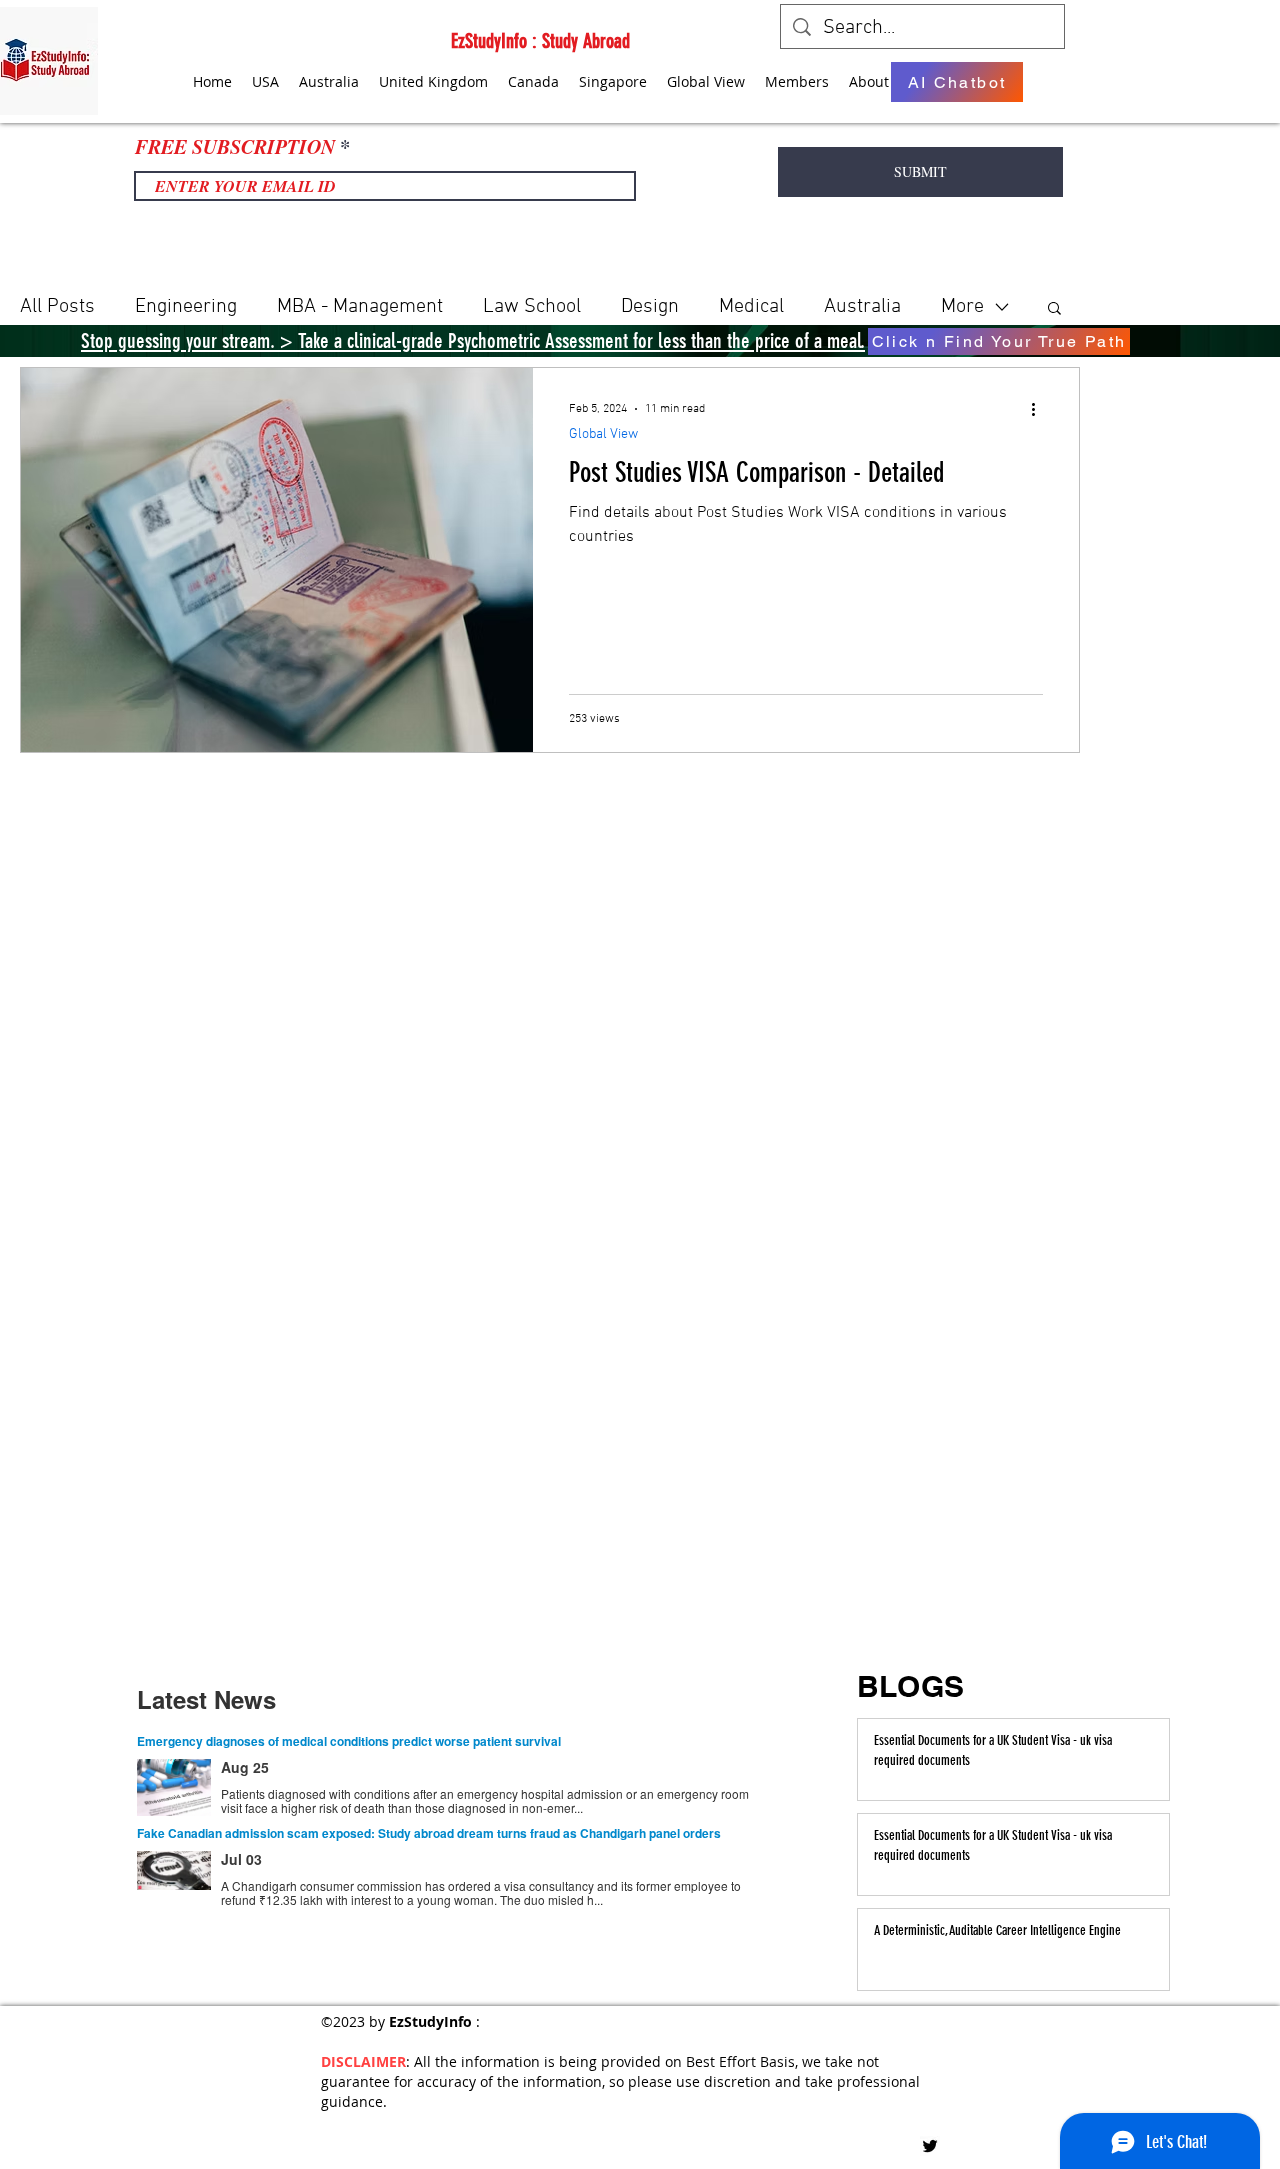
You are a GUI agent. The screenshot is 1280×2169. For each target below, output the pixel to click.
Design (650, 307)
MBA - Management (360, 307)
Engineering (186, 307)
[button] (1054, 309)
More (962, 307)
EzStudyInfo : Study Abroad (540, 41)
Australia (862, 307)
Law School (532, 307)
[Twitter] (930, 2146)
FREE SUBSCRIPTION (235, 146)
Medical (751, 307)
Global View (603, 434)
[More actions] (1040, 409)
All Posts (57, 307)
